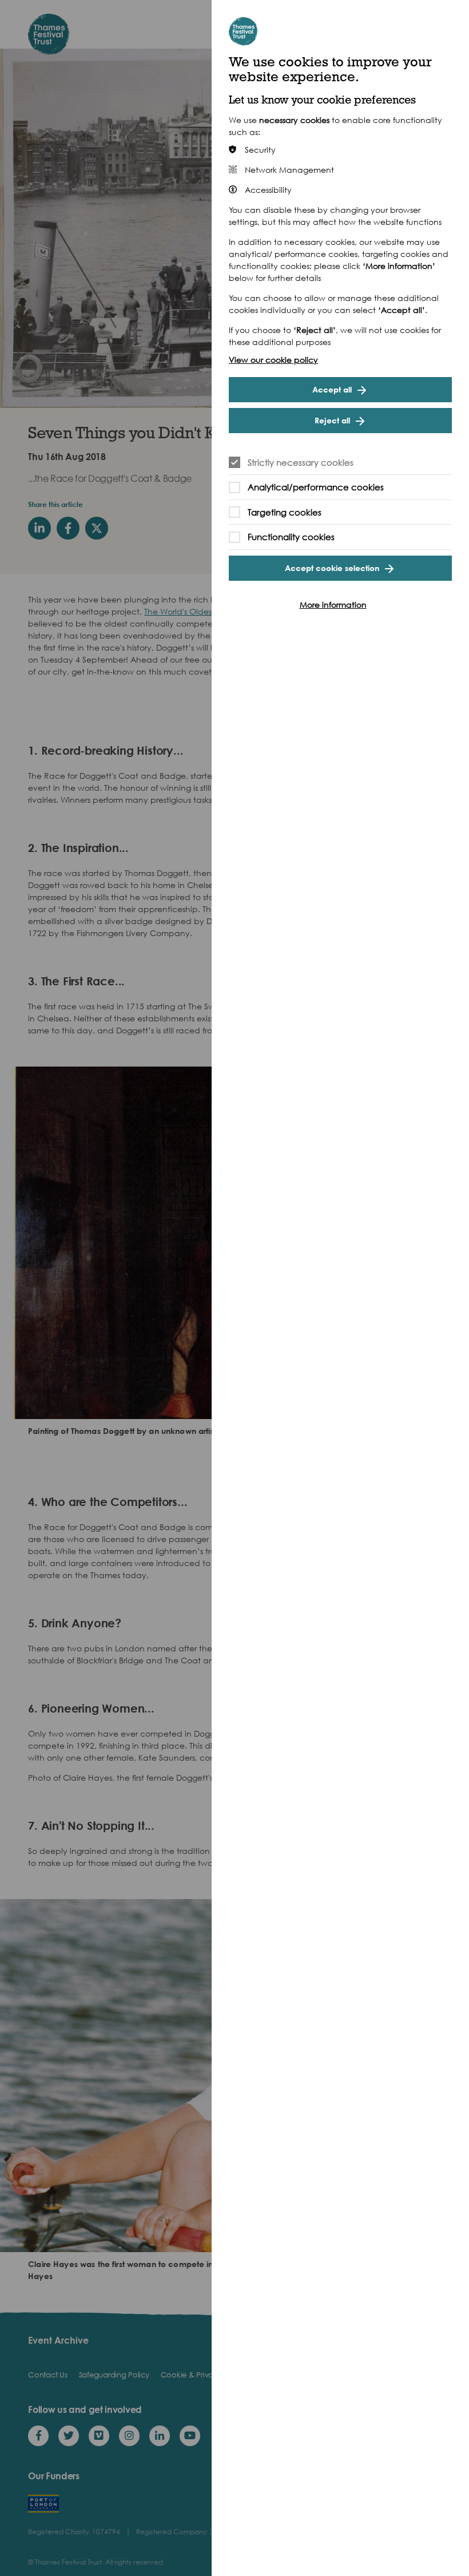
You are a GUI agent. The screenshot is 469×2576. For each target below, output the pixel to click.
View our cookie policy (273, 360)
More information (333, 605)
